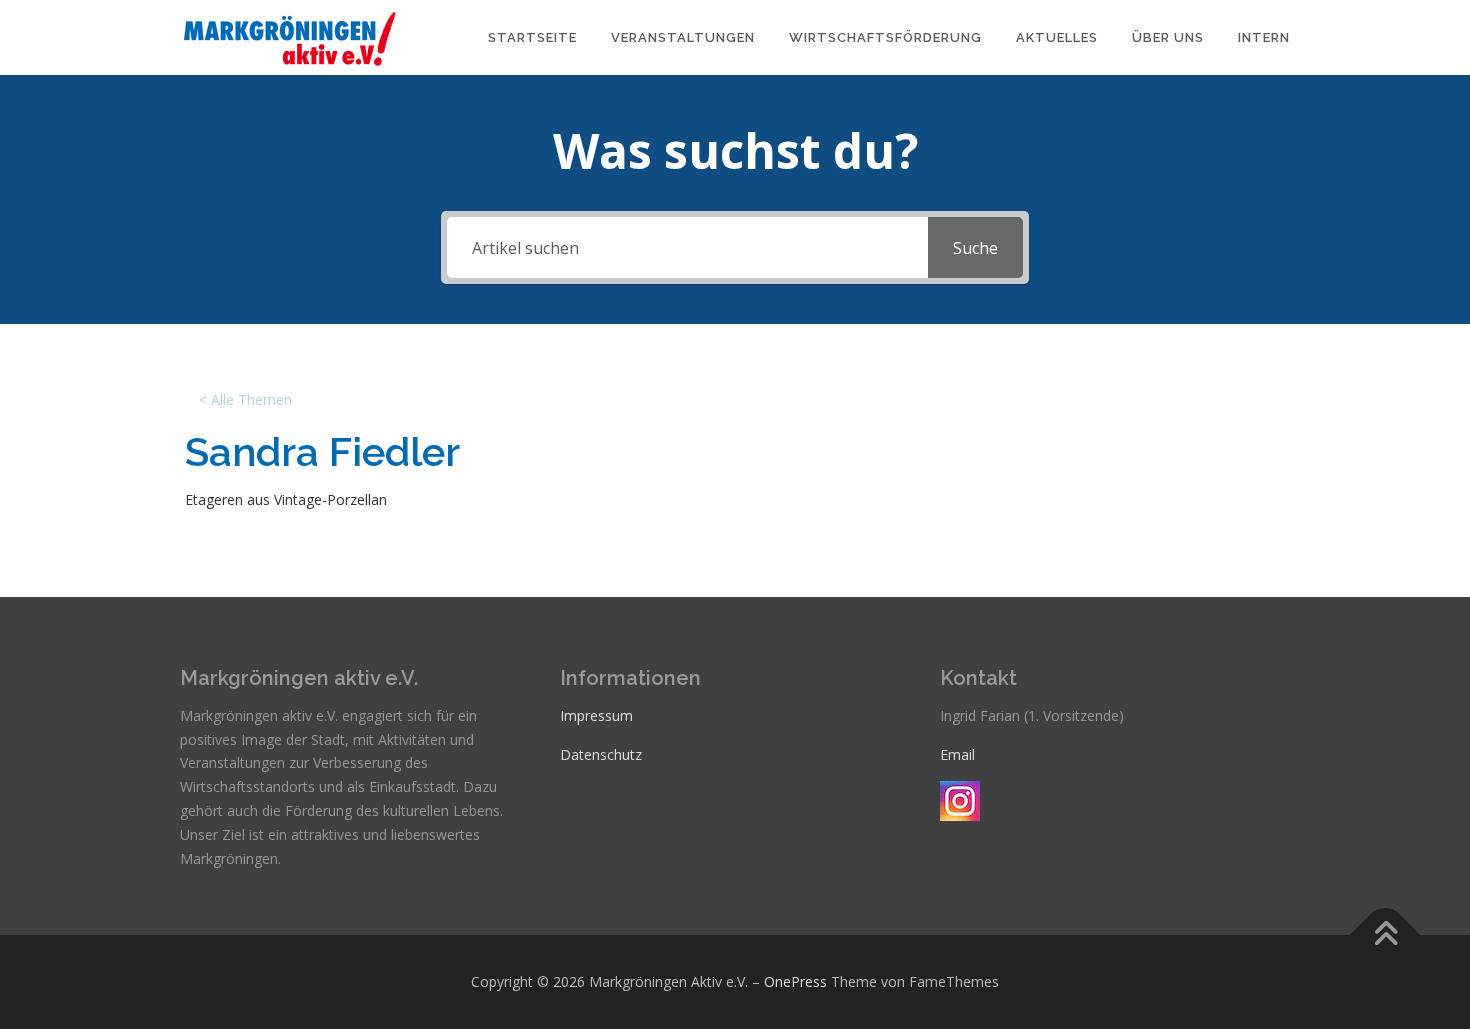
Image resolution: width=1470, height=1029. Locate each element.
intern (1264, 37)
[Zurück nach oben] (1385, 935)
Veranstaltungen (683, 37)
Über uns (1168, 37)
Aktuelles (1057, 37)
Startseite (532, 37)
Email (957, 754)
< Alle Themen (245, 399)
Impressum (596, 715)
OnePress (795, 981)
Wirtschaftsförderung (885, 37)
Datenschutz (601, 754)
